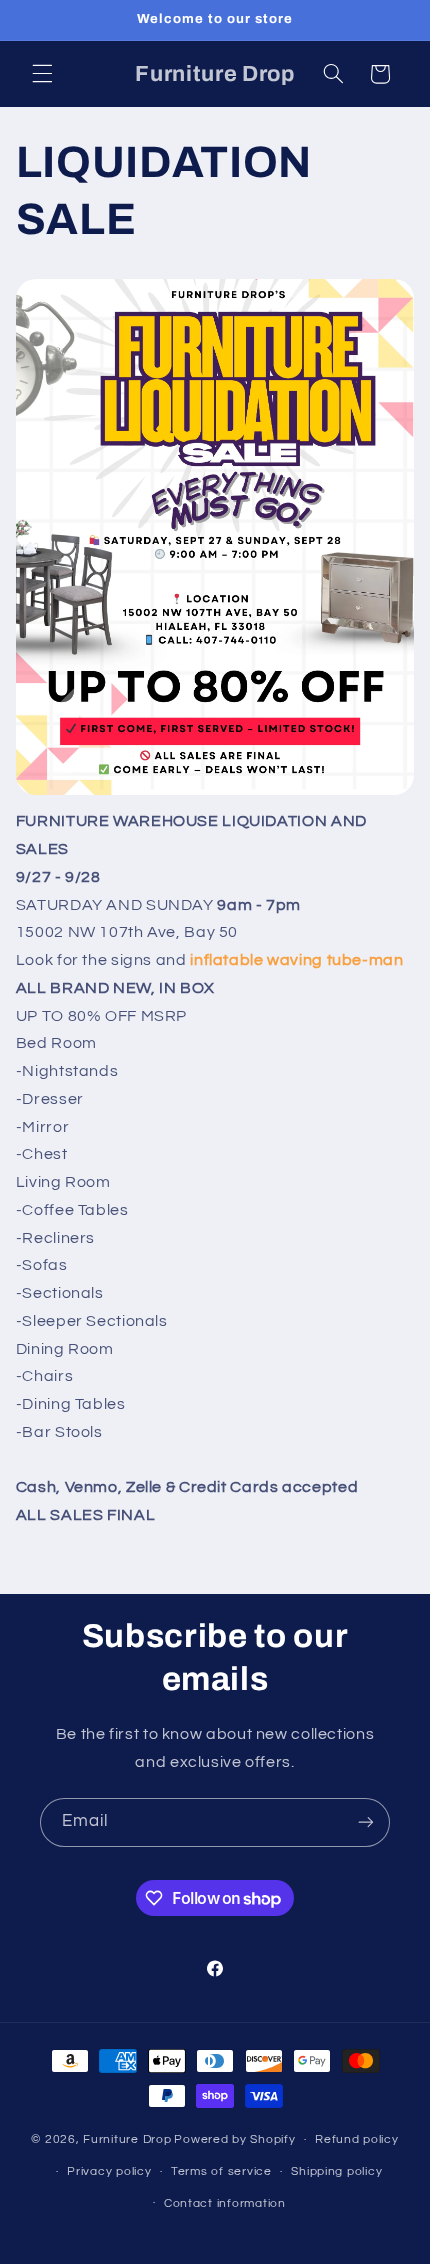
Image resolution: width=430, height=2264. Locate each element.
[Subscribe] (366, 1822)
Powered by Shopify (234, 2139)
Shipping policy (336, 2171)
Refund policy (357, 2139)
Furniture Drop (127, 2139)
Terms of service (221, 2171)
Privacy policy (109, 2171)
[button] (42, 74)
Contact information (225, 2203)
